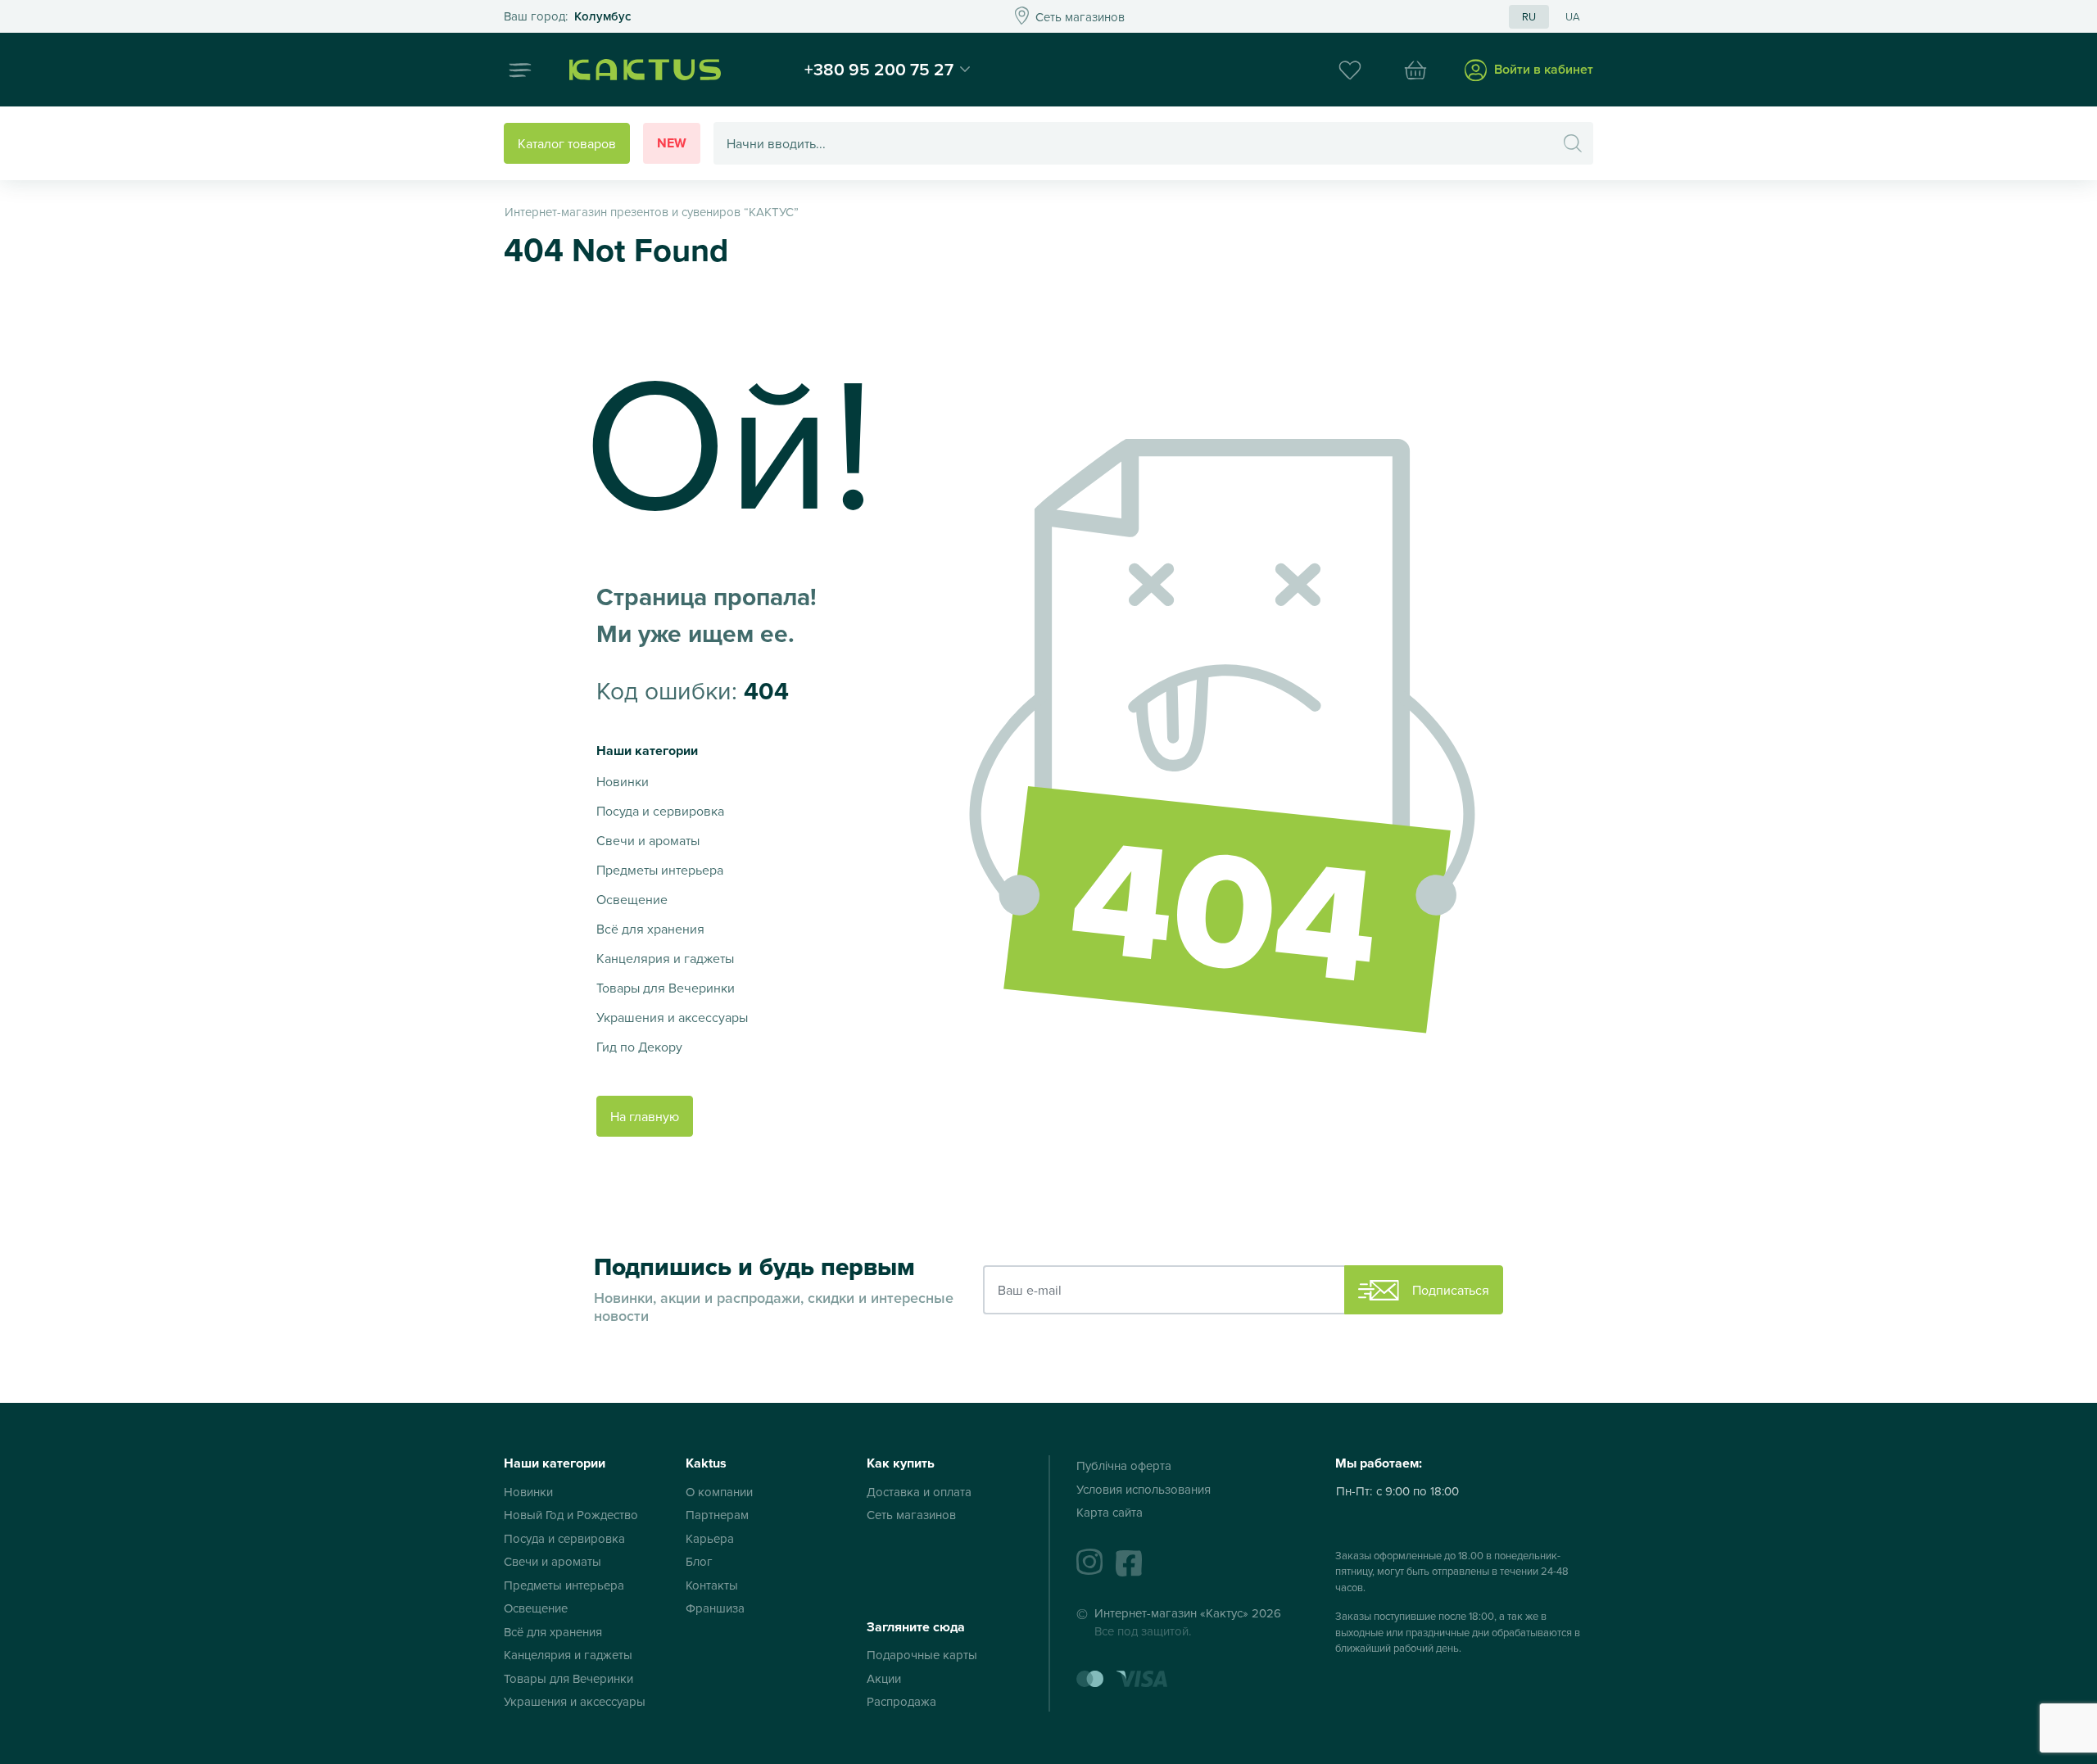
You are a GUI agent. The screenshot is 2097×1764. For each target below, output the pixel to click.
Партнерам (717, 1515)
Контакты (712, 1585)
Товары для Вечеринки (666, 988)
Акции (884, 1678)
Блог (699, 1561)
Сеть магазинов (911, 1515)
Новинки (623, 781)
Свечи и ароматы (648, 840)
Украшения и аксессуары (672, 1017)
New (672, 143)
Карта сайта (1110, 1512)
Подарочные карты (922, 1655)
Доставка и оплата (919, 1492)
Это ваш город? (567, 17)
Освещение (632, 899)
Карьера (710, 1538)
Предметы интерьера (660, 870)
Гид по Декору (639, 1047)
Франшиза (715, 1608)
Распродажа (901, 1701)
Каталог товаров (567, 143)
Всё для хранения (650, 929)
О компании (719, 1492)
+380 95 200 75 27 (879, 69)
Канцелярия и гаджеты (665, 958)
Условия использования (1144, 1489)
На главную (645, 1116)
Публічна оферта (1124, 1465)
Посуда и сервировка (660, 811)
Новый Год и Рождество (571, 1515)
